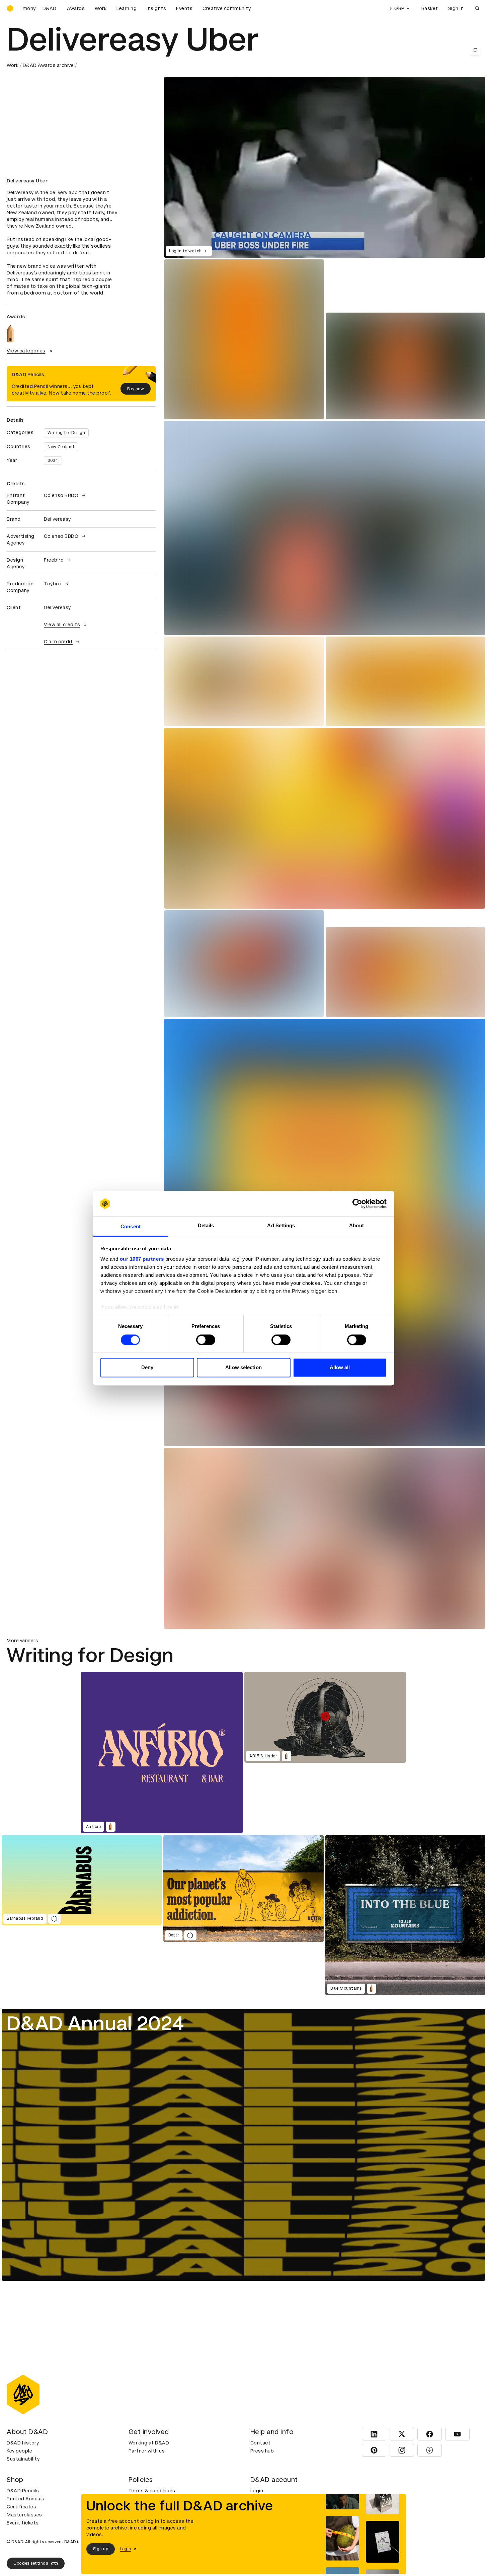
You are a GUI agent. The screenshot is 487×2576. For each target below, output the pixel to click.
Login (257, 2491)
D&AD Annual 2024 (95, 2023)
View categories (26, 351)
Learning (127, 8)
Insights (156, 8)
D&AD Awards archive (48, 65)
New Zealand (61, 447)
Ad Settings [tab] (281, 1226)
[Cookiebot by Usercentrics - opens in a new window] (357, 1203)
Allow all (340, 1368)
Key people (19, 2451)
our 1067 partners (142, 1259)
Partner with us (147, 2451)
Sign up (101, 2549)
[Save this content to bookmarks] (475, 50)
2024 (53, 461)
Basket (430, 8)
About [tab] (356, 1226)
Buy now (136, 389)
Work (101, 8)
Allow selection (243, 1368)
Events (184, 8)
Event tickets (23, 2523)
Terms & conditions (152, 2491)
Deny (147, 1368)
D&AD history (23, 2443)
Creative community (227, 8)
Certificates (21, 2507)
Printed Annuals (26, 2499)
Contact (261, 2443)
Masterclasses (24, 2515)
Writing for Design (66, 433)
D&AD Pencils (23, 2491)
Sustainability (23, 2459)
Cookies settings (31, 2563)
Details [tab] (206, 1226)
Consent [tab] (131, 1227)
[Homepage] (10, 8)
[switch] (206, 1340)
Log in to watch (185, 251)
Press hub (262, 2451)
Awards (76, 8)
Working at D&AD (149, 2443)
